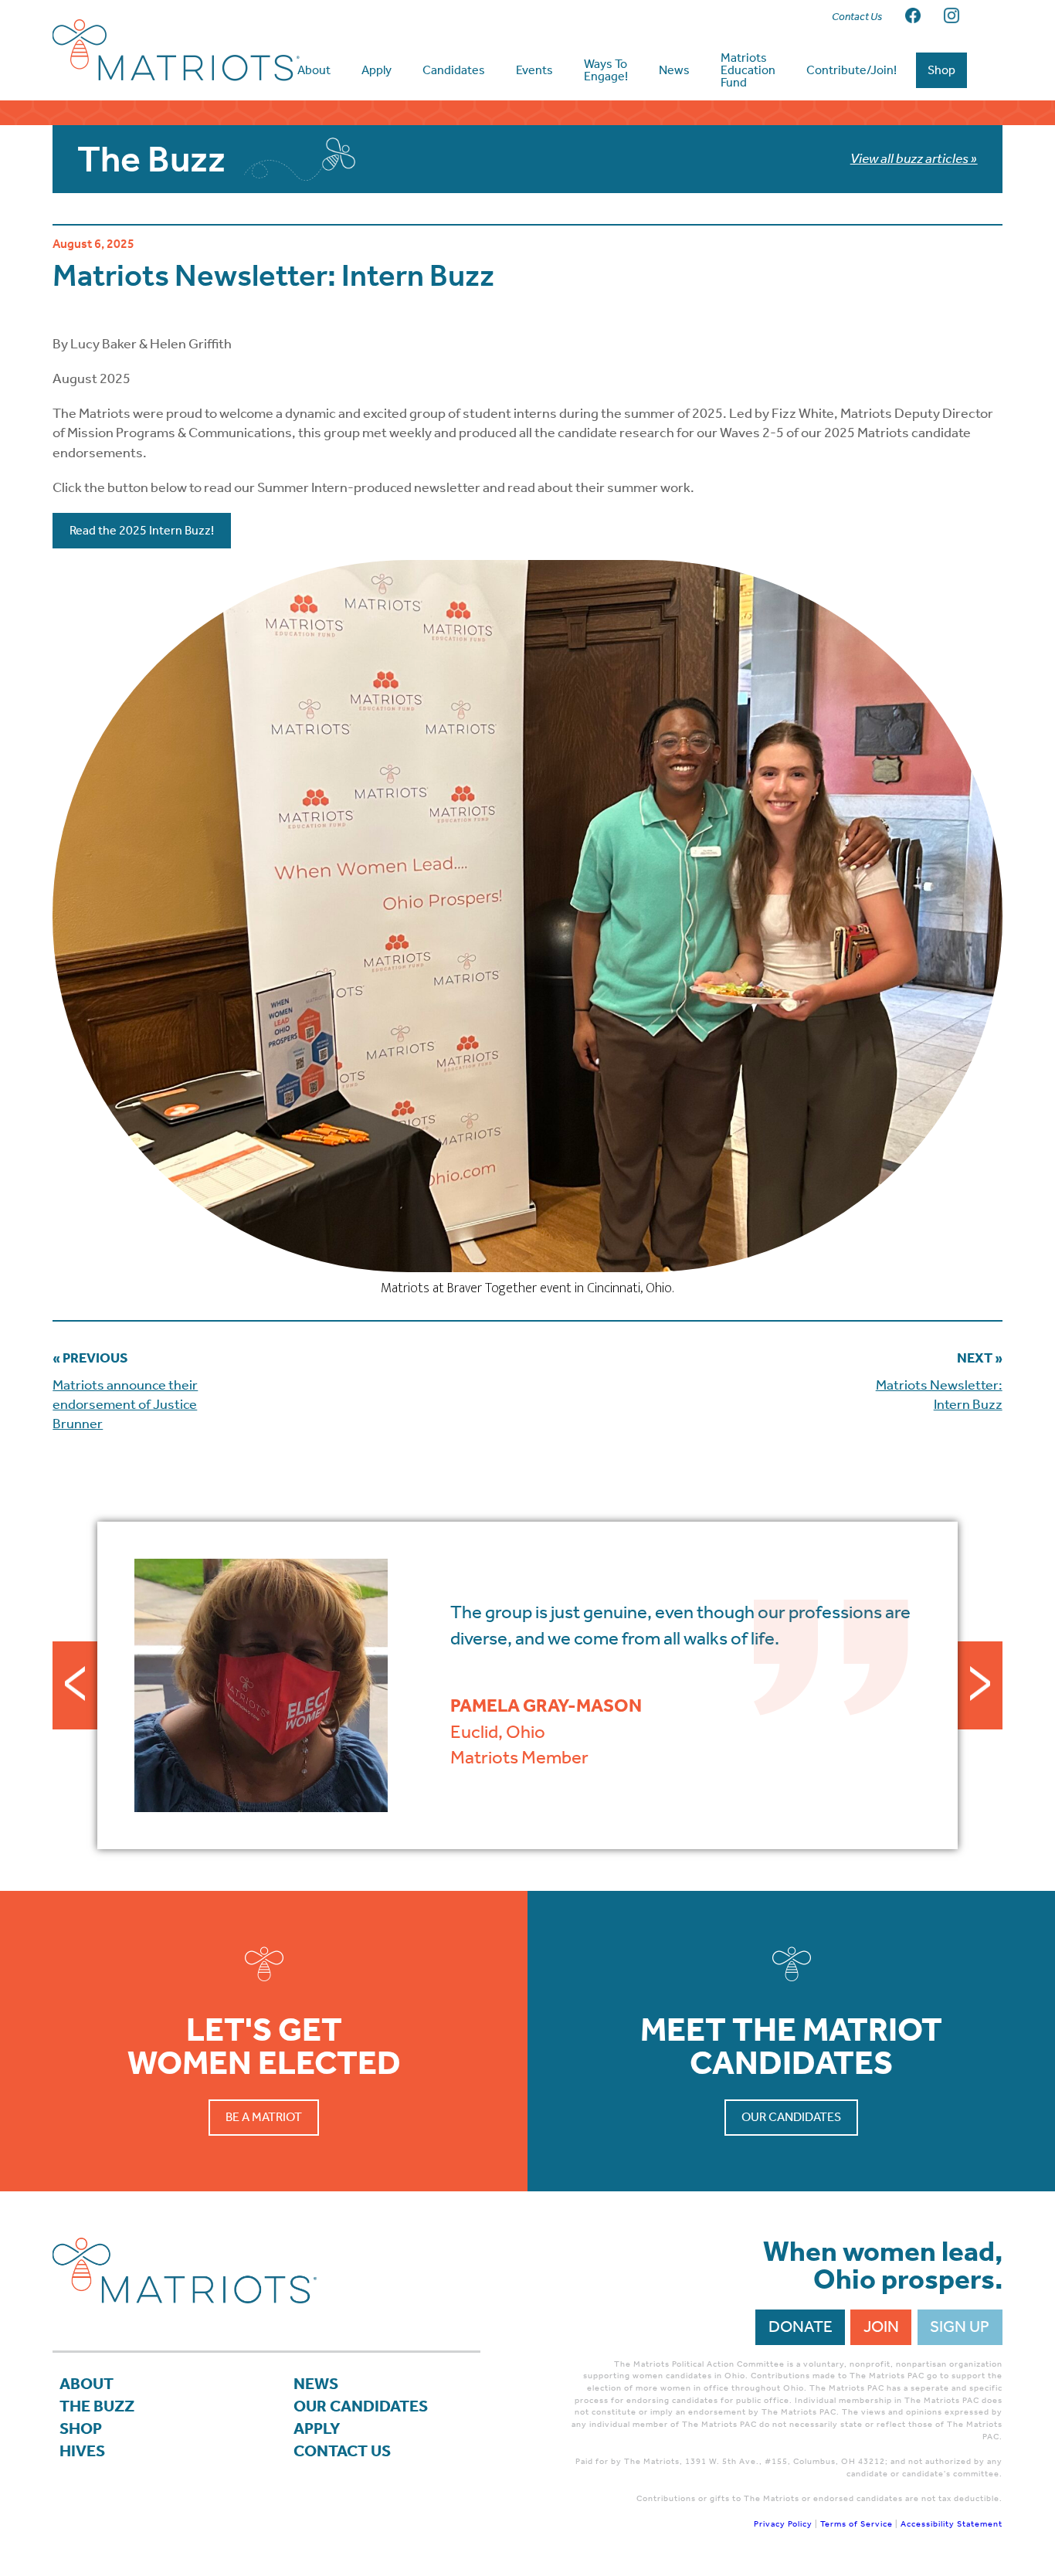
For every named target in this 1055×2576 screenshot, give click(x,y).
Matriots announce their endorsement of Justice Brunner (125, 1404)
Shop (81, 2428)
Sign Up (960, 2327)
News (316, 2384)
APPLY (317, 2428)
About (87, 2384)
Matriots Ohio (176, 50)
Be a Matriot (264, 2117)
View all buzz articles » (914, 158)
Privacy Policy (783, 2524)
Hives (82, 2451)
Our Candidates (791, 2117)
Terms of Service (857, 2524)
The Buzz (97, 2406)
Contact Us (342, 2451)
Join (881, 2327)
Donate (801, 2327)
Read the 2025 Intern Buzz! (142, 530)
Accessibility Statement (952, 2524)
